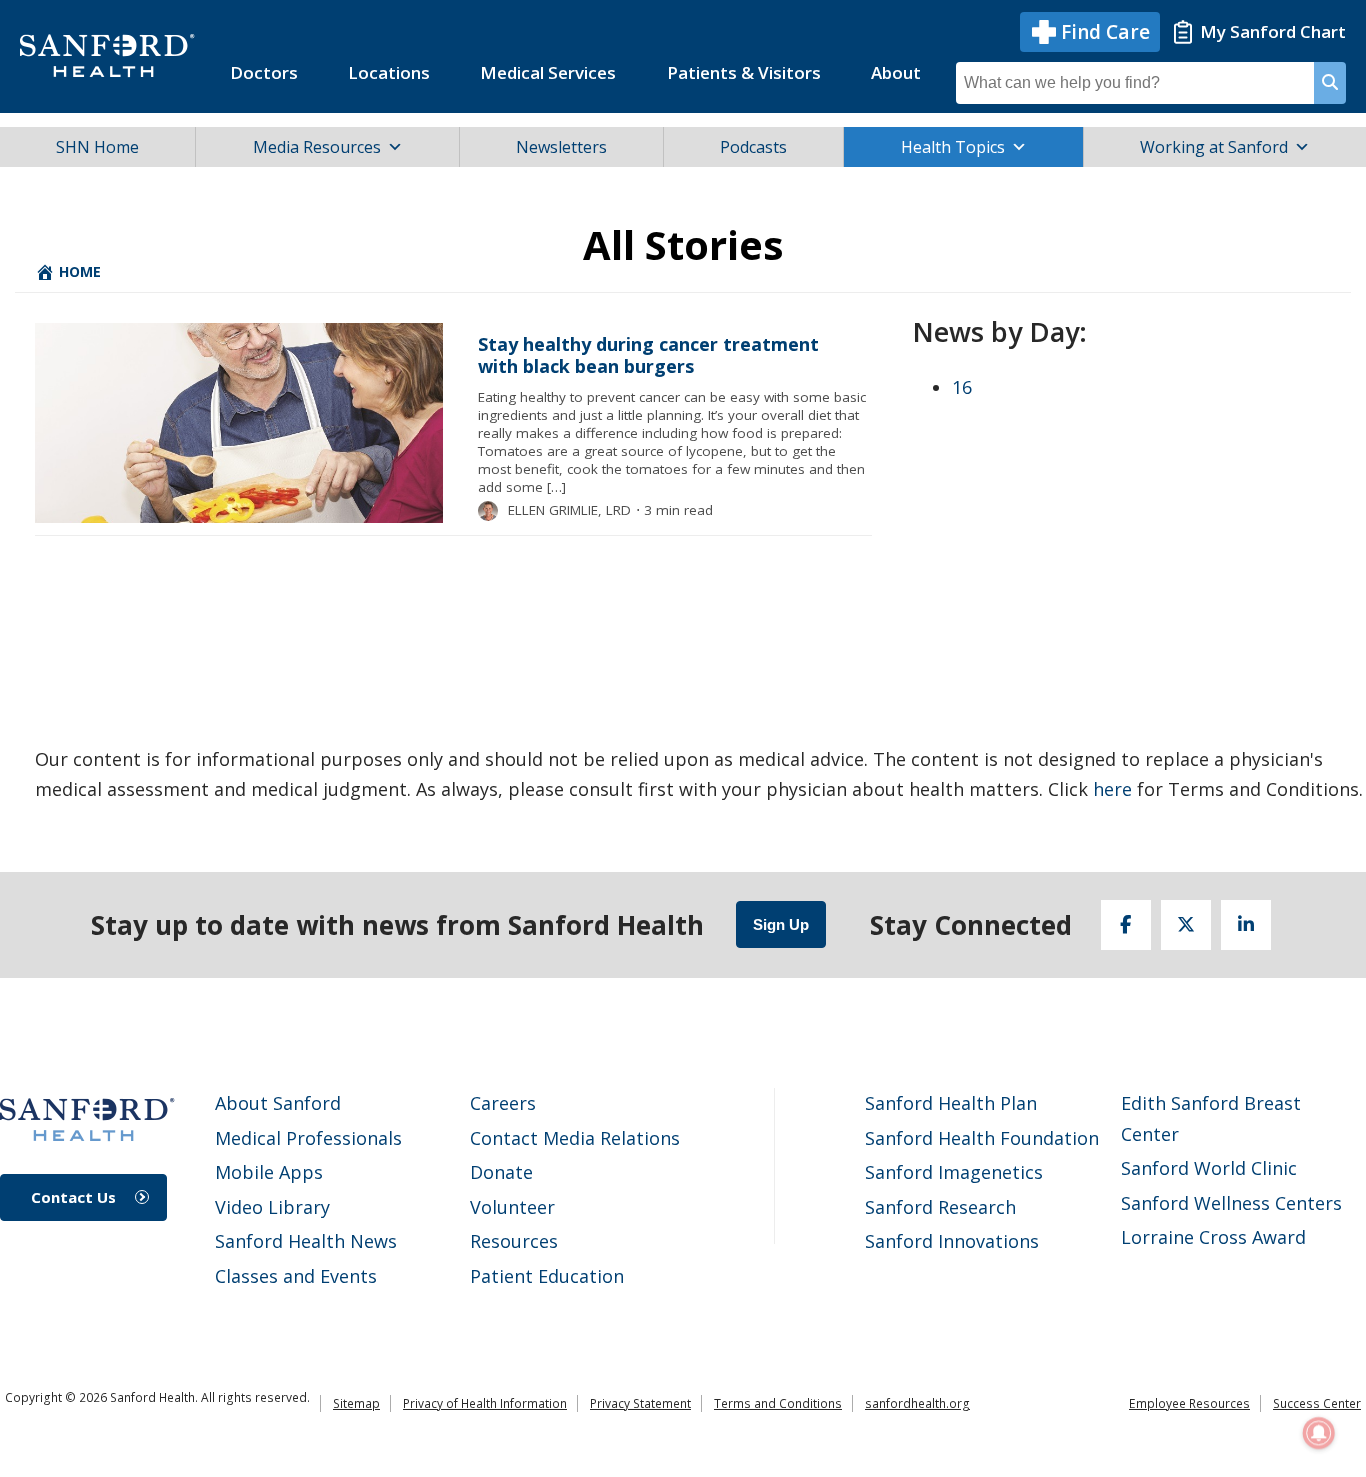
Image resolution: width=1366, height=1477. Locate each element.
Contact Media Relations (575, 1138)
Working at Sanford (1214, 147)
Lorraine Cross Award (1213, 1237)
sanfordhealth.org (917, 1403)
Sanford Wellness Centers (1231, 1203)
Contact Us (73, 1197)
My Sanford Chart (1273, 31)
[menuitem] (264, 73)
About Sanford (278, 1103)
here (1112, 789)
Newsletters (561, 147)
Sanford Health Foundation (982, 1138)
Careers (503, 1103)
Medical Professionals (308, 1138)
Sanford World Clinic (1209, 1168)
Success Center (1317, 1403)
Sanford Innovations (952, 1241)
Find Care (1105, 32)
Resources (514, 1241)
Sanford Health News (306, 1241)
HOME (78, 271)
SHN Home (97, 147)
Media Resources (317, 147)
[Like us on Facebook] (1126, 925)
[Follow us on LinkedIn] (1246, 925)
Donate (501, 1172)
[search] (1330, 83)
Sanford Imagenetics (954, 1172)
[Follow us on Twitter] (1186, 925)
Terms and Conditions (778, 1403)
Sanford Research (940, 1207)
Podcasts (753, 147)
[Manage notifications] (1319, 1433)
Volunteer (512, 1207)
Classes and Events (296, 1276)
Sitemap (356, 1403)
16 (962, 387)
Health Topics (953, 147)
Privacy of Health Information (485, 1403)
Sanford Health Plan (951, 1103)
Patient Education (547, 1276)
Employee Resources (1189, 1403)
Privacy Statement (640, 1403)
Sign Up (781, 924)
